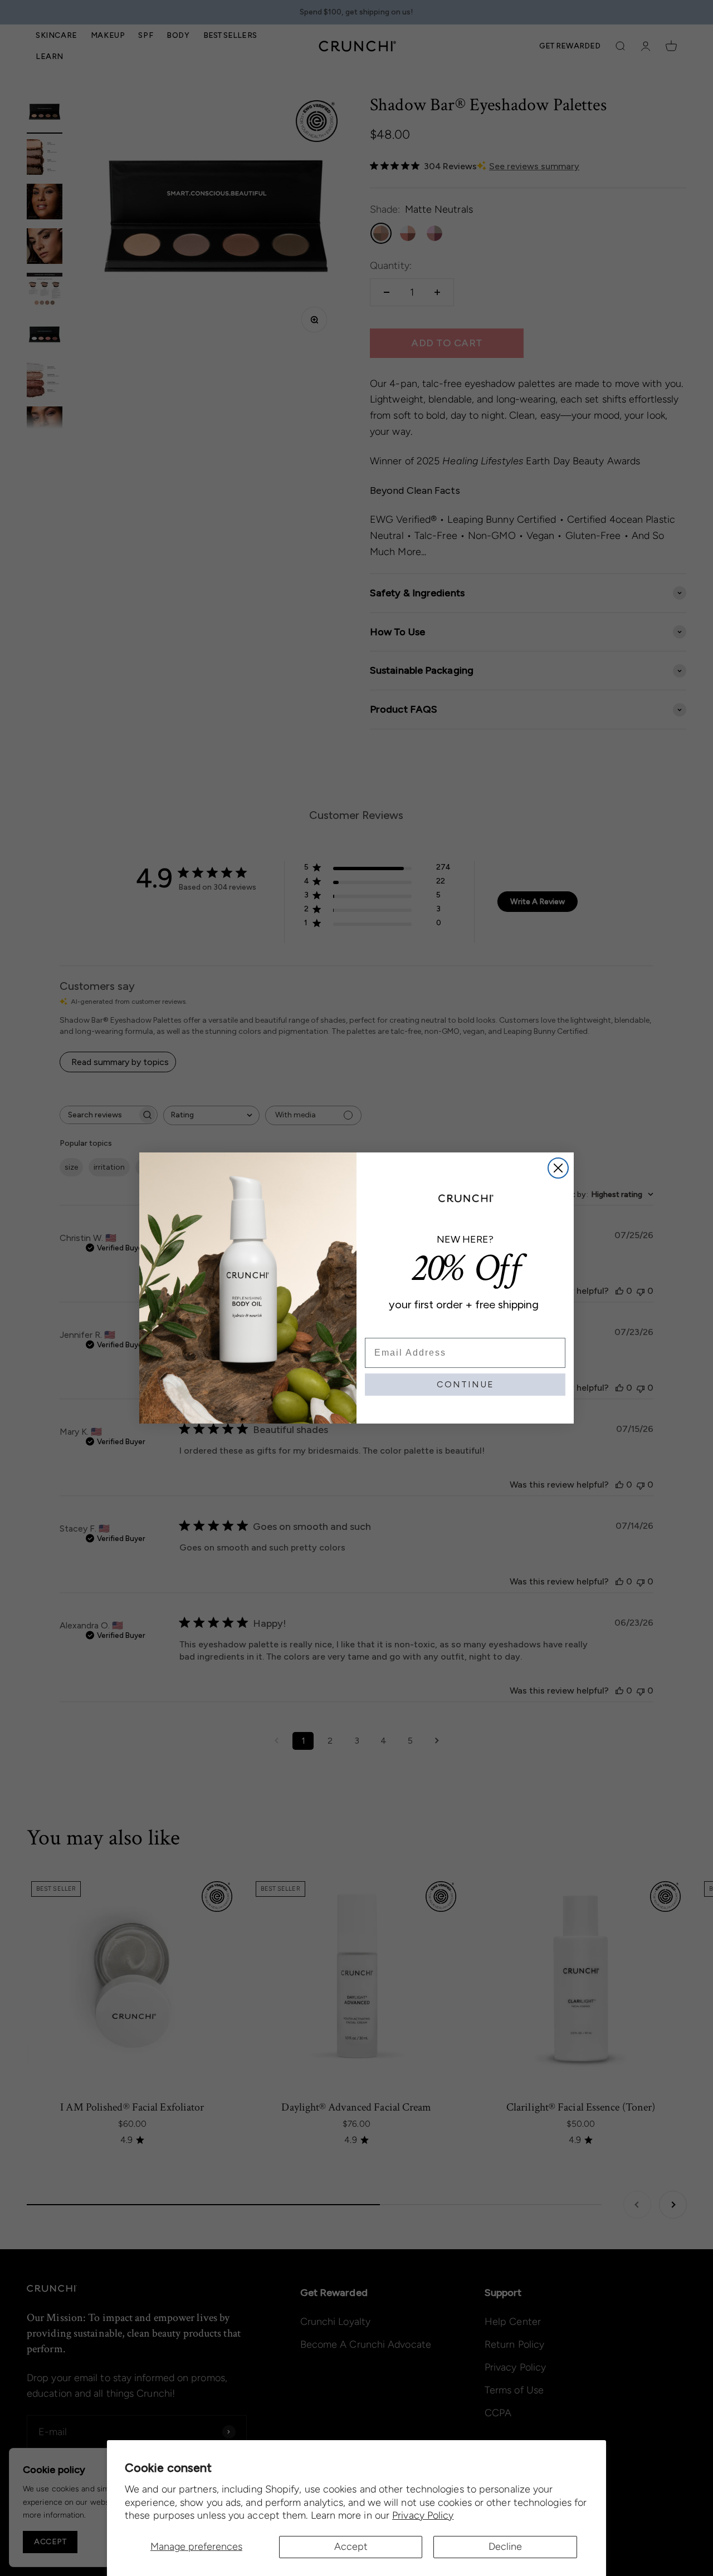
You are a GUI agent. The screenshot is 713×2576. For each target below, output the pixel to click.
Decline (505, 2546)
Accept (351, 2546)
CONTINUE (465, 1384)
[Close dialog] (558, 1168)
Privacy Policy (423, 2515)
